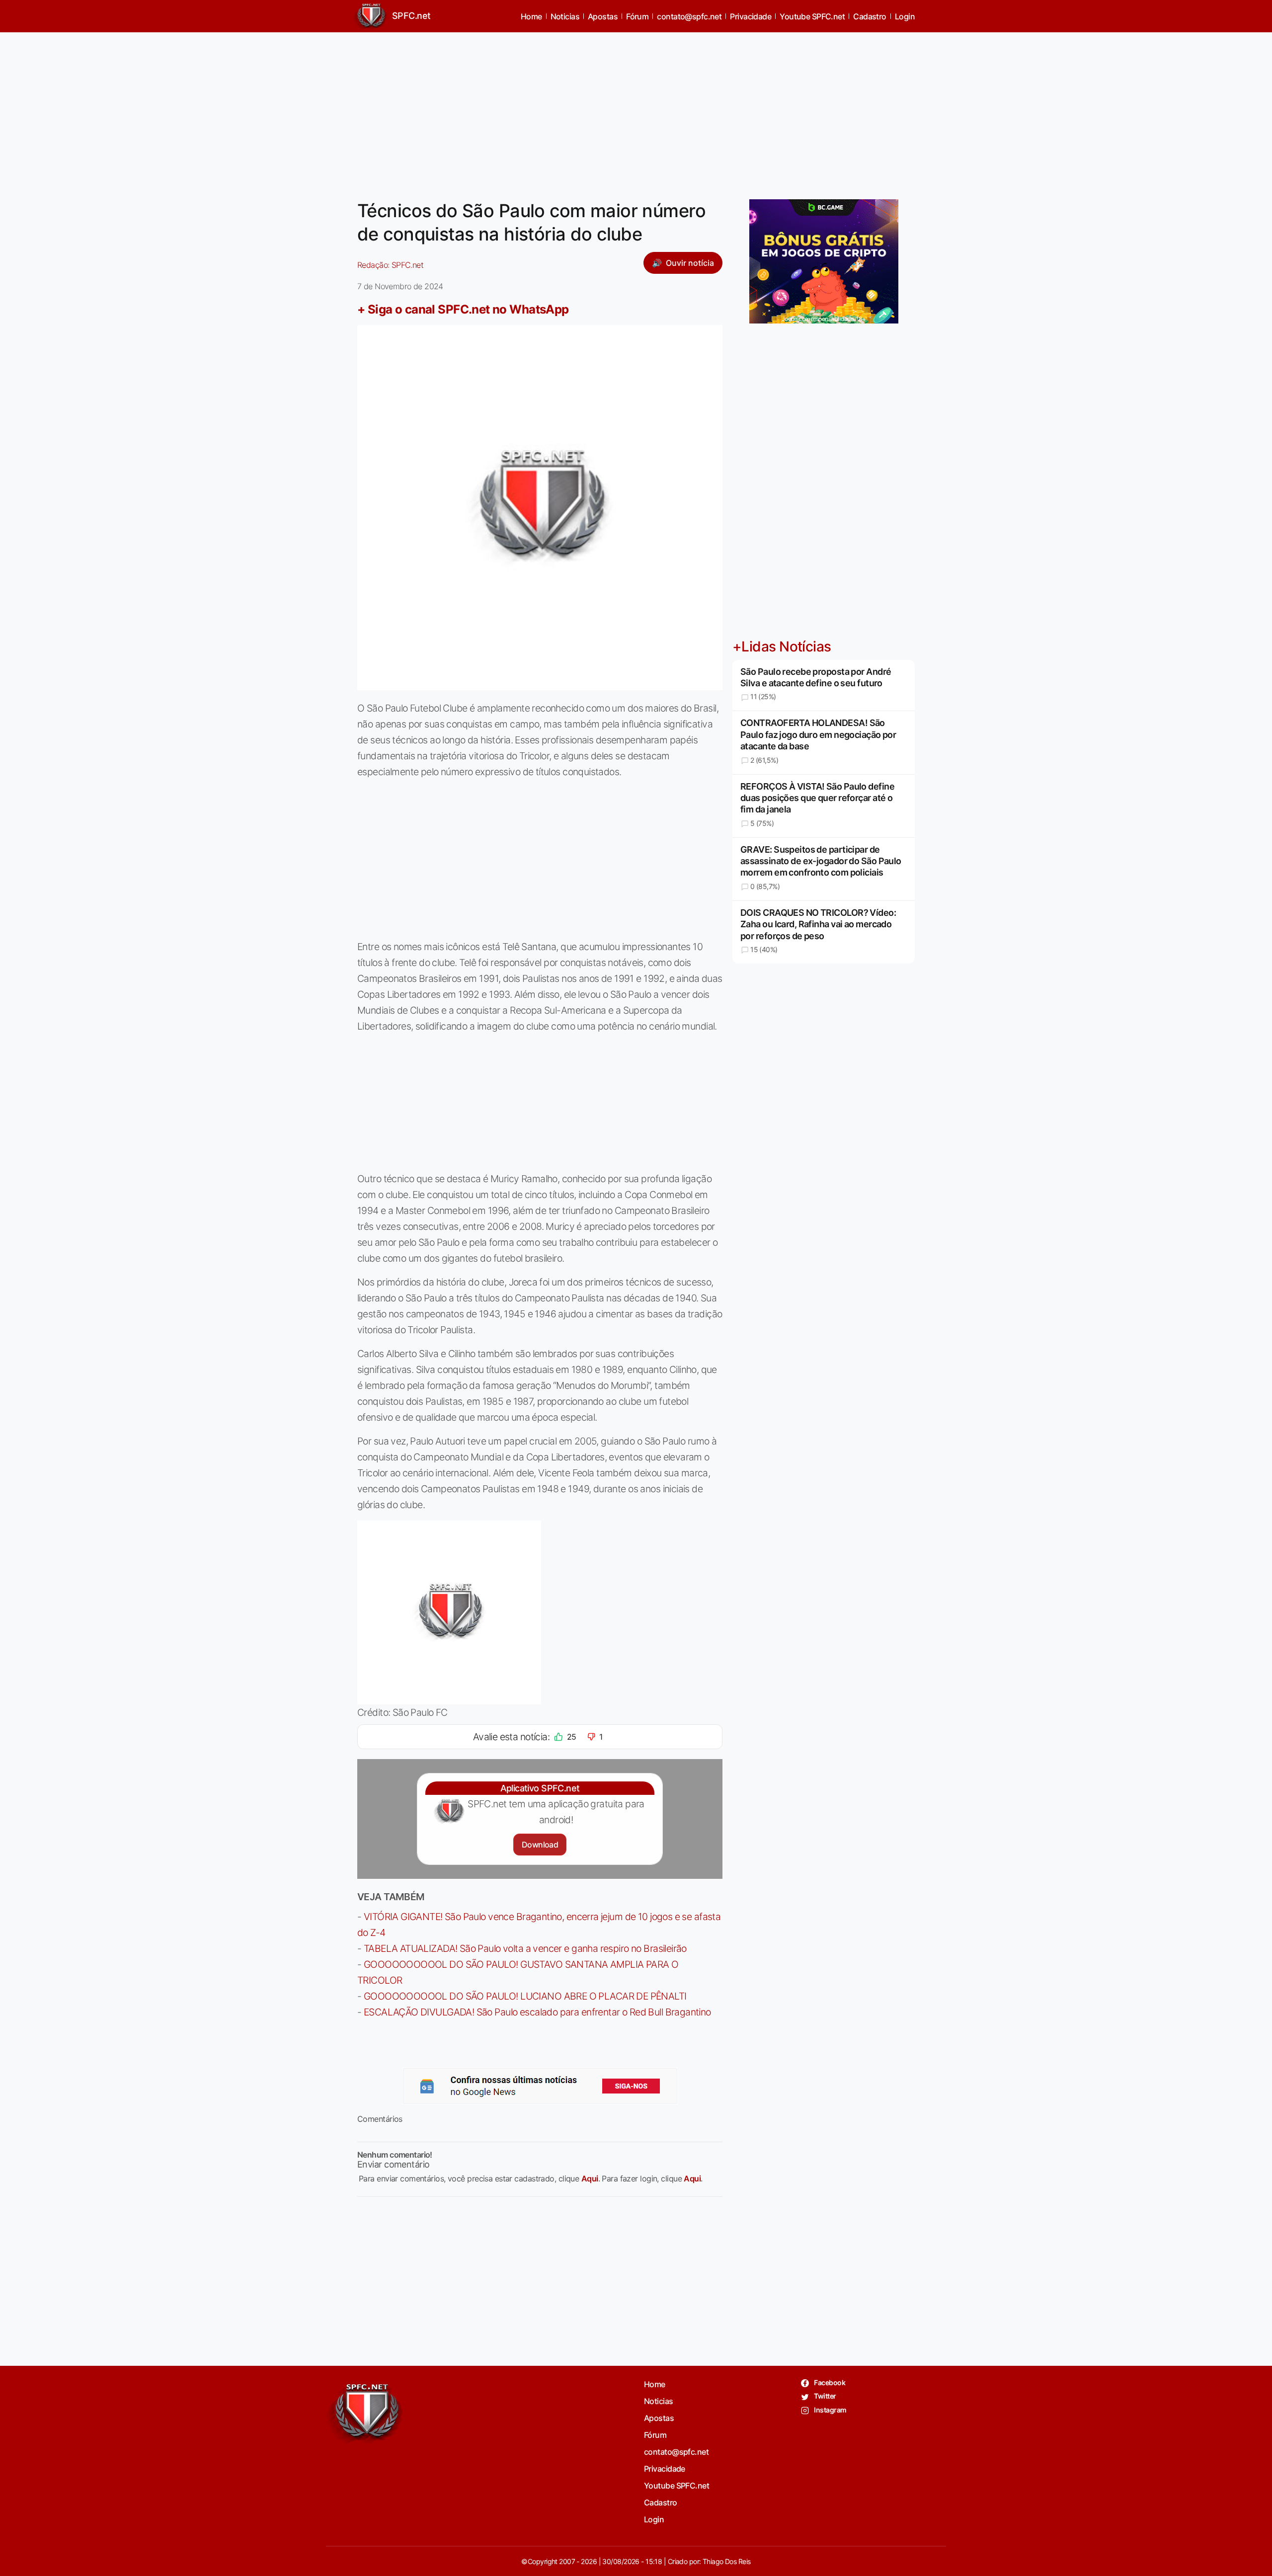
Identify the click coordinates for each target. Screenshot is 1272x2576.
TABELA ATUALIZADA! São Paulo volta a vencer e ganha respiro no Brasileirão (525, 1948)
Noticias (565, 16)
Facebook (829, 2382)
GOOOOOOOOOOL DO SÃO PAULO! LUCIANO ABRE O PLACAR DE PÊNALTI (525, 1996)
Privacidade (751, 16)
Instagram (830, 2410)
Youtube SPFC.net (812, 16)
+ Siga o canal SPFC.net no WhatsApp (463, 309)
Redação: (390, 265)
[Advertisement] (636, 110)
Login (905, 16)
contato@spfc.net (689, 16)
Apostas (603, 16)
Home (531, 16)
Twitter (825, 2396)
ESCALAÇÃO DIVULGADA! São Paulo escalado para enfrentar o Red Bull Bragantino (537, 2012)
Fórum (637, 16)
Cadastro (870, 16)
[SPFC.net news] (540, 2086)
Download (540, 1845)
